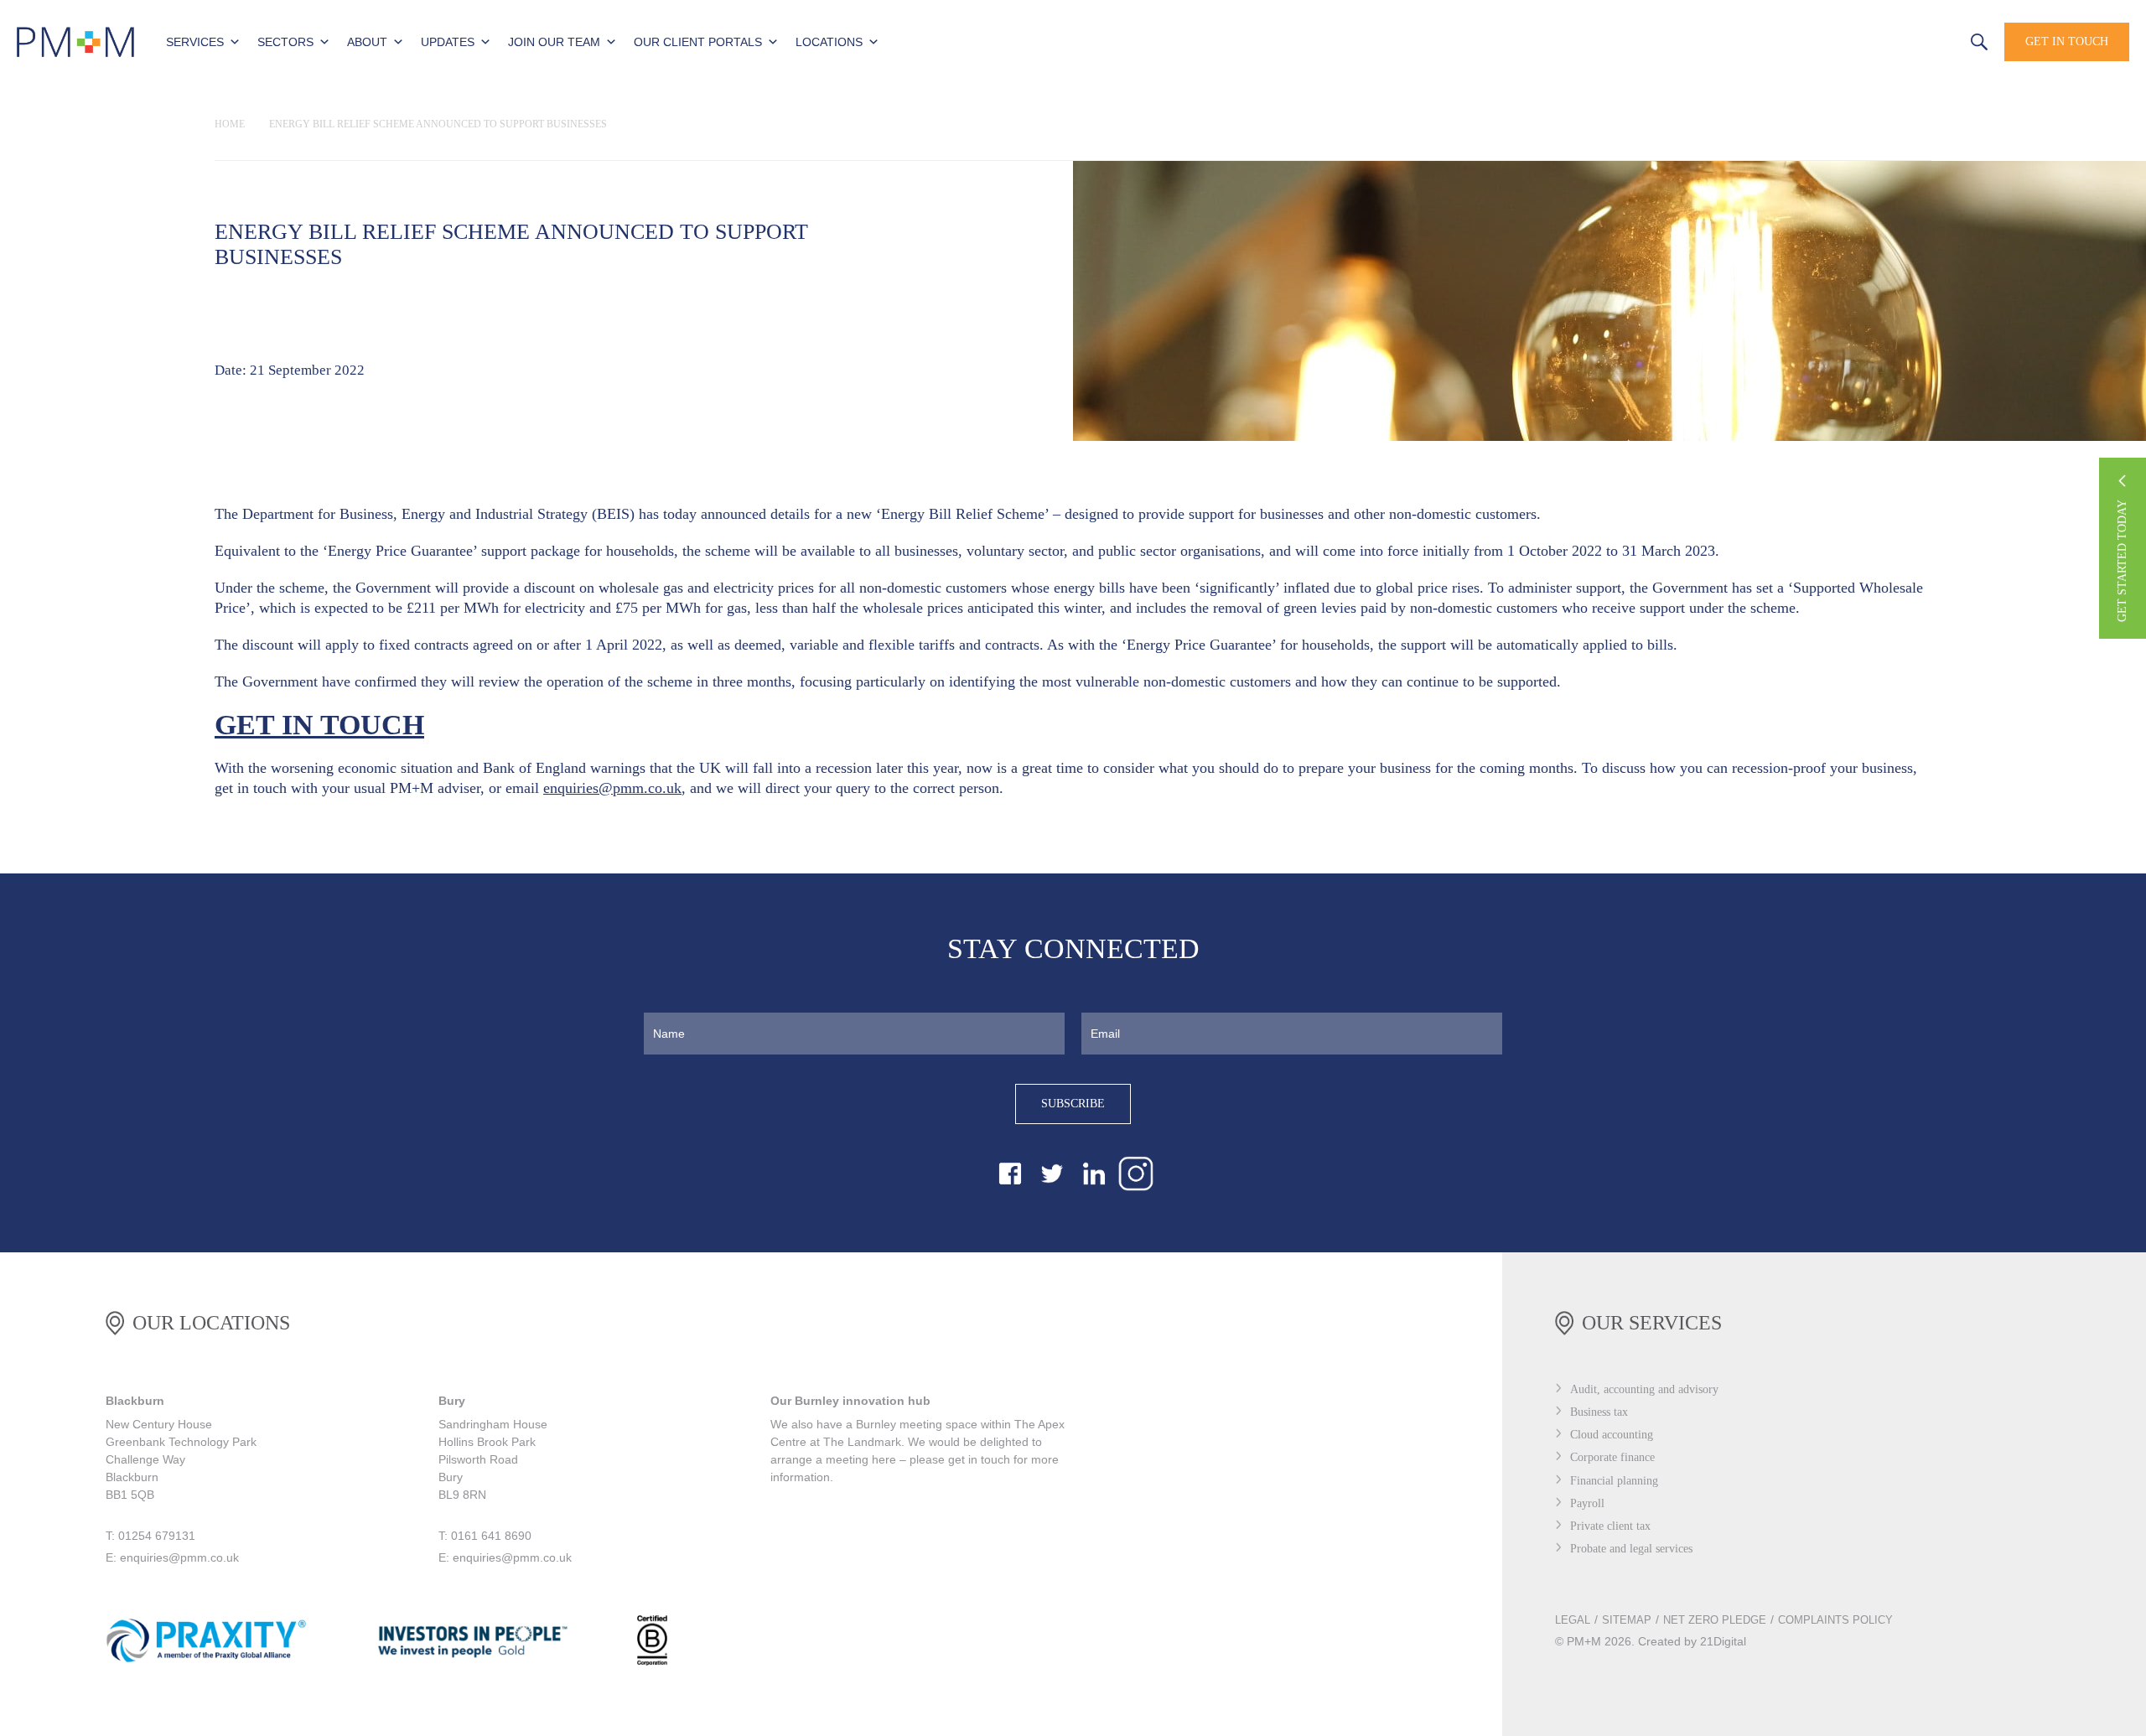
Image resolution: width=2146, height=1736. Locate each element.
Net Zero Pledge (1715, 1620)
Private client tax (1610, 1526)
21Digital (1723, 1641)
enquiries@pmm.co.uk (612, 788)
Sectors (285, 42)
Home (230, 124)
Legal (1573, 1620)
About (367, 42)
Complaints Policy (1835, 1620)
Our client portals (698, 42)
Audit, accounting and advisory (1644, 1389)
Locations (829, 42)
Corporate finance (1612, 1457)
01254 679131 (1915, 41)
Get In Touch (2067, 41)
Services (195, 42)
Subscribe (1073, 1104)
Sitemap (1627, 1620)
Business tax (1599, 1412)
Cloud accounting (1612, 1435)
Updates (448, 42)
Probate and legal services (1631, 1549)
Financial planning (1614, 1481)
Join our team (554, 42)
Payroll (1587, 1503)
